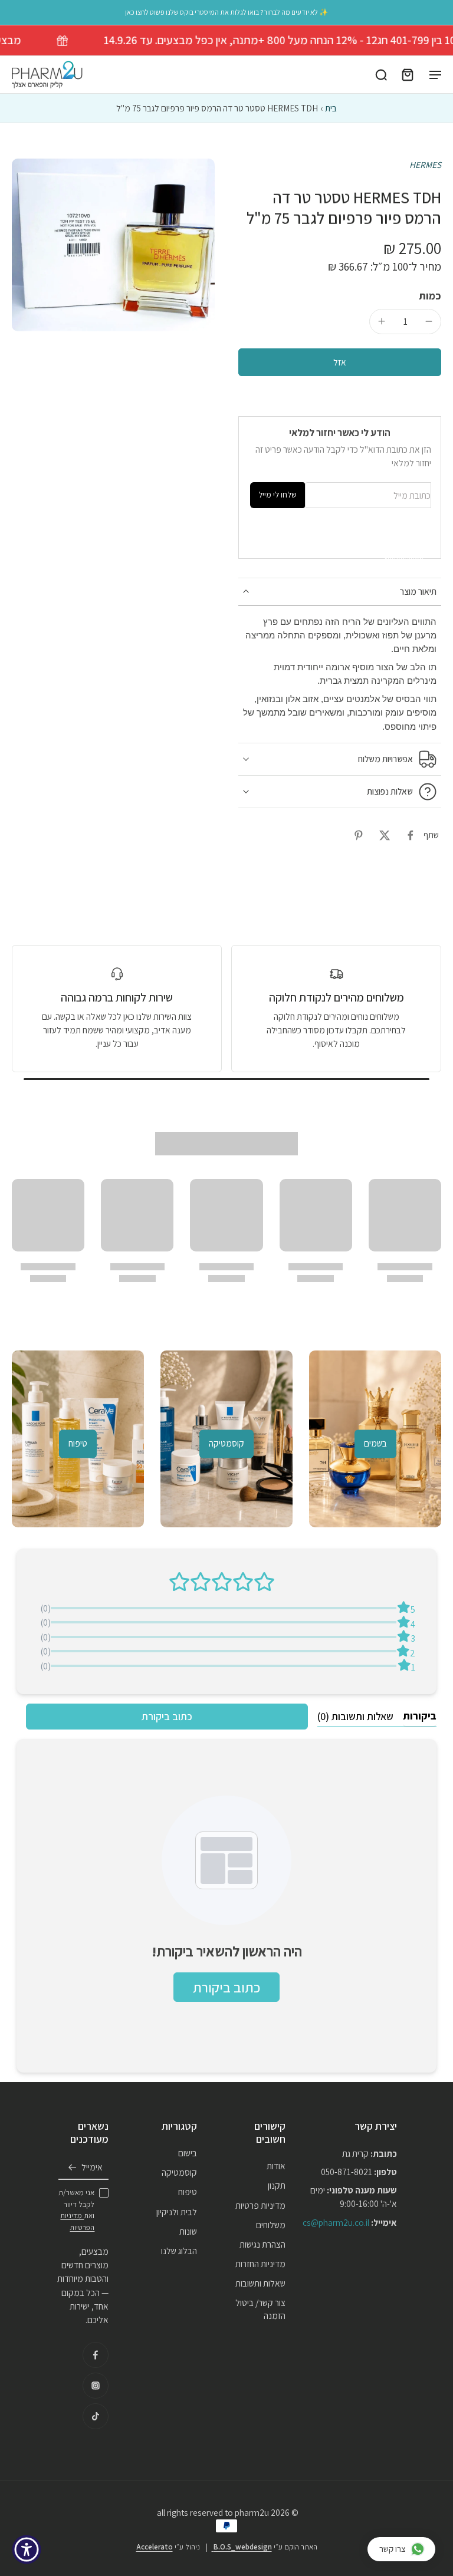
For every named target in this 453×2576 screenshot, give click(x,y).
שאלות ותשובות (260, 2283)
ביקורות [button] (420, 1716)
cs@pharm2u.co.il (336, 2222)
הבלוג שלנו (179, 2251)
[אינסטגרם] (96, 2386)
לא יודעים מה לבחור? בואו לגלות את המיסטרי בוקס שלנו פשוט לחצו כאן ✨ (226, 12)
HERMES (425, 164)
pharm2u (252, 2512)
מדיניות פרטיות (260, 2205)
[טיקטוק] (96, 2416)
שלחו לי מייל (278, 495)
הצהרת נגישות (262, 2244)
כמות (430, 296)
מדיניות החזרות (260, 2264)
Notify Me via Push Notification (404, 538)
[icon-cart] (407, 75)
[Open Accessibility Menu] (27, 2549)
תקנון (277, 2186)
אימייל (92, 2167)
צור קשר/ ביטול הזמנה (260, 2309)
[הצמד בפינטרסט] (359, 835)
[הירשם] (73, 2167)
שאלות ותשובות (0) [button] (355, 1716)
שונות (188, 2231)
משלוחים (271, 2225)
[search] (381, 75)
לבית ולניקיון (177, 2212)
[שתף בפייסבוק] (411, 835)
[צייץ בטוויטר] (385, 835)
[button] (340, 362)
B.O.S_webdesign (242, 2547)
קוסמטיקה (179, 2172)
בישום (188, 2153)
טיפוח (188, 2192)
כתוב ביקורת (167, 1716)
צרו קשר (393, 2549)
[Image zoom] (113, 245)
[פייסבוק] (96, 2355)
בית (331, 108)
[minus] (429, 321)
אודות (276, 2166)
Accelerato (155, 2547)
